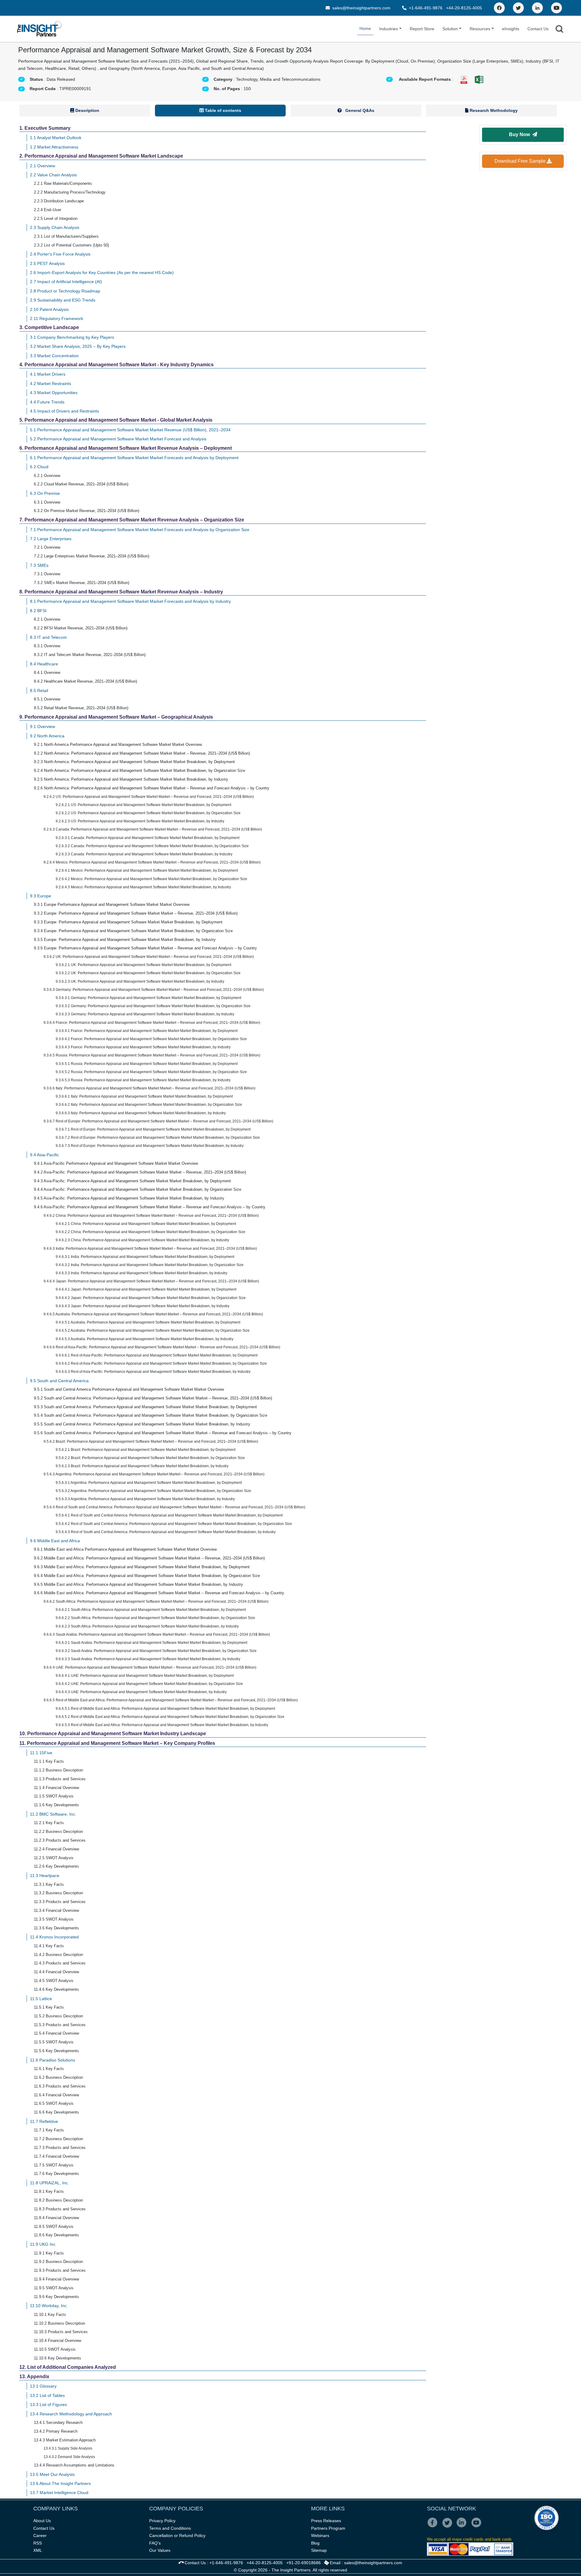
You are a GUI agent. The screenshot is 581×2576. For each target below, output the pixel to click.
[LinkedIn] (537, 8)
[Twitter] (518, 8)
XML (38, 2550)
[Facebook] (499, 8)
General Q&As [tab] (359, 110)
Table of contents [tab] (222, 110)
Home (365, 28)
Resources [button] (480, 29)
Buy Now (521, 134)
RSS (38, 2543)
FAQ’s (155, 2543)
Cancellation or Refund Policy (177, 2535)
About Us (42, 2521)
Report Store (422, 29)
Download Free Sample (521, 161)
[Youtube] (478, 2527)
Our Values (160, 2550)
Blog (315, 2543)
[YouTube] (556, 8)
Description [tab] (87, 110)
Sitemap (319, 2550)
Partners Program (328, 2528)
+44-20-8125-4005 (464, 8)
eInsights (511, 29)
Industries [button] (389, 29)
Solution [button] (450, 29)
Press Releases (326, 2521)
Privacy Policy (162, 2521)
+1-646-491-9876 (426, 8)
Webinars (320, 2535)
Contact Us (538, 29)
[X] (449, 2527)
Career (40, 2535)
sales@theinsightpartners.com (361, 8)
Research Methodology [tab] (493, 110)
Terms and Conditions (170, 2528)
